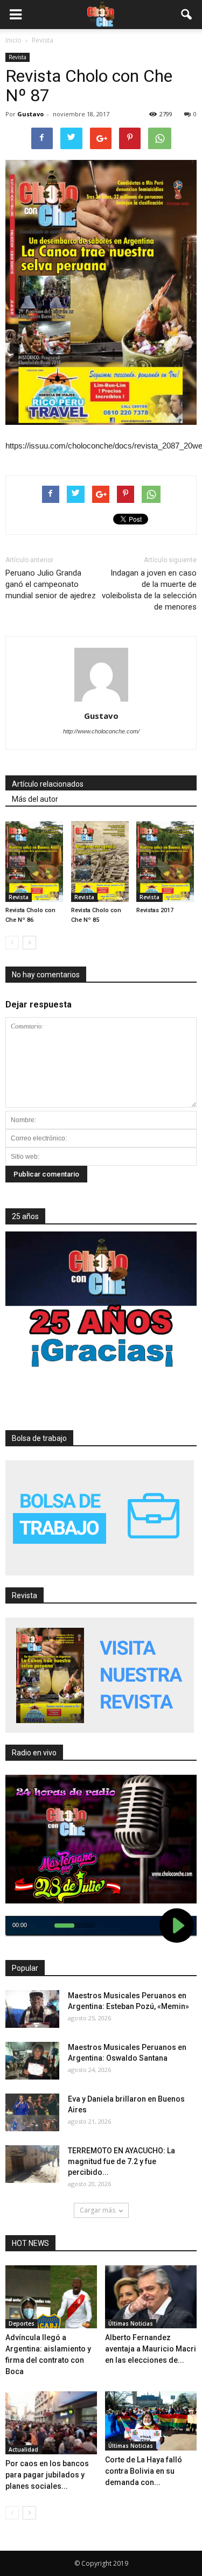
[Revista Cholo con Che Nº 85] (101, 862)
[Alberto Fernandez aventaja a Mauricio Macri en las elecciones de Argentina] (151, 2297)
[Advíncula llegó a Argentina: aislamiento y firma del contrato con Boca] (51, 2297)
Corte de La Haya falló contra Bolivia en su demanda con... (144, 2471)
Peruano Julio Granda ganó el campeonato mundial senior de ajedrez (51, 584)
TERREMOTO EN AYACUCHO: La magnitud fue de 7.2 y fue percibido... (121, 2161)
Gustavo (30, 114)
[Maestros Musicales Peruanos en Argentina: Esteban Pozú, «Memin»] (32, 2009)
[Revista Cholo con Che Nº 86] (36, 862)
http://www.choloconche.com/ (101, 731)
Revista (18, 57)
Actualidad (23, 2449)
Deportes (22, 2323)
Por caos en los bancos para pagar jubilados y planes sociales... (47, 2475)
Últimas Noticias (131, 2323)
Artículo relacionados (48, 784)
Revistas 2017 (155, 910)
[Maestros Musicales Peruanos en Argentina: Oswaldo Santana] (32, 2061)
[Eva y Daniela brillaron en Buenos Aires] (32, 2112)
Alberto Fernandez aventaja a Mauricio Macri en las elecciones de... (151, 2349)
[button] (187, 15)
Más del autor (35, 799)
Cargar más (97, 2210)
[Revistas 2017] (166, 862)
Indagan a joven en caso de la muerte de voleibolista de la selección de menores (149, 590)
